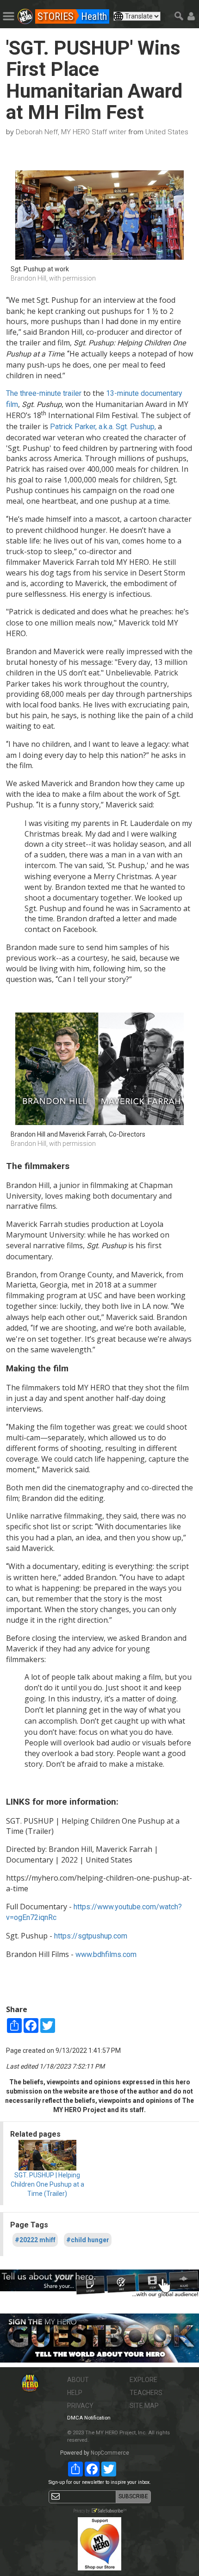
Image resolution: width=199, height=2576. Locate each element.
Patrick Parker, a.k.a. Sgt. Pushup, (103, 427)
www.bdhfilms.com (106, 1954)
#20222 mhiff (35, 2240)
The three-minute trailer (44, 393)
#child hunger (88, 2240)
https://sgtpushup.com (91, 1936)
